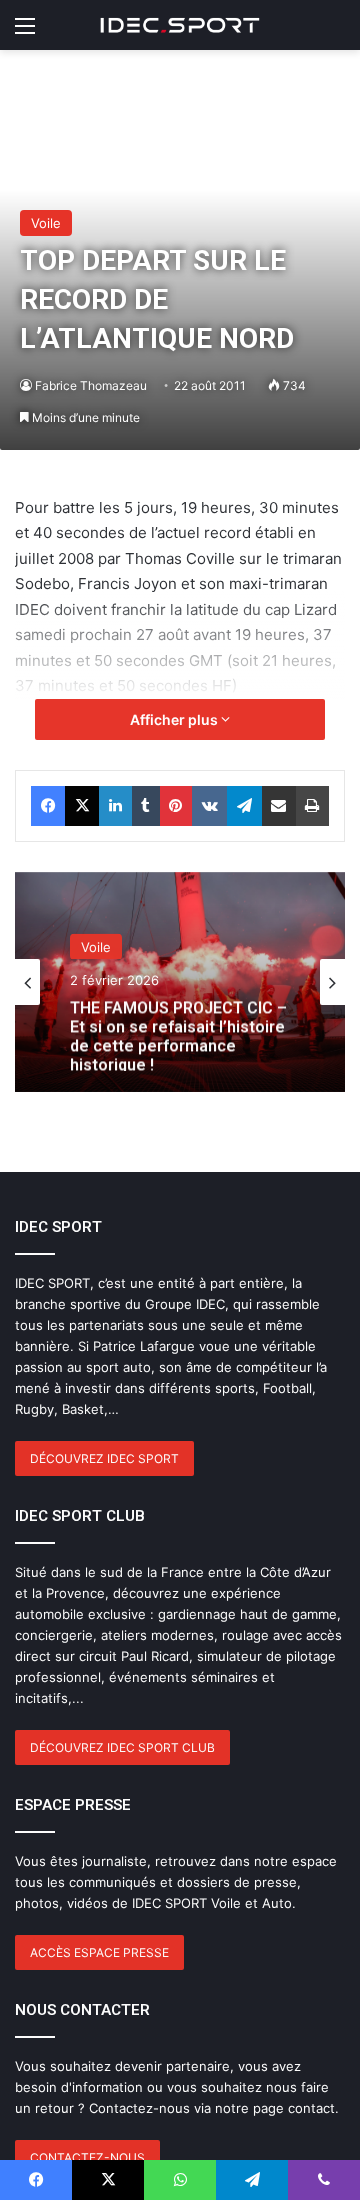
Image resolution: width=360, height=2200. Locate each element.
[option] (180, 982)
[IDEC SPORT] (180, 25)
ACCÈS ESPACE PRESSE (99, 1952)
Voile (46, 223)
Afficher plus (175, 719)
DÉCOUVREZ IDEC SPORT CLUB (122, 1747)
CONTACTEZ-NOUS (87, 2157)
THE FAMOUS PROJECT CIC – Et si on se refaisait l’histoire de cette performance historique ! (178, 1032)
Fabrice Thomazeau (91, 385)
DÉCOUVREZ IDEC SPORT (104, 1458)
